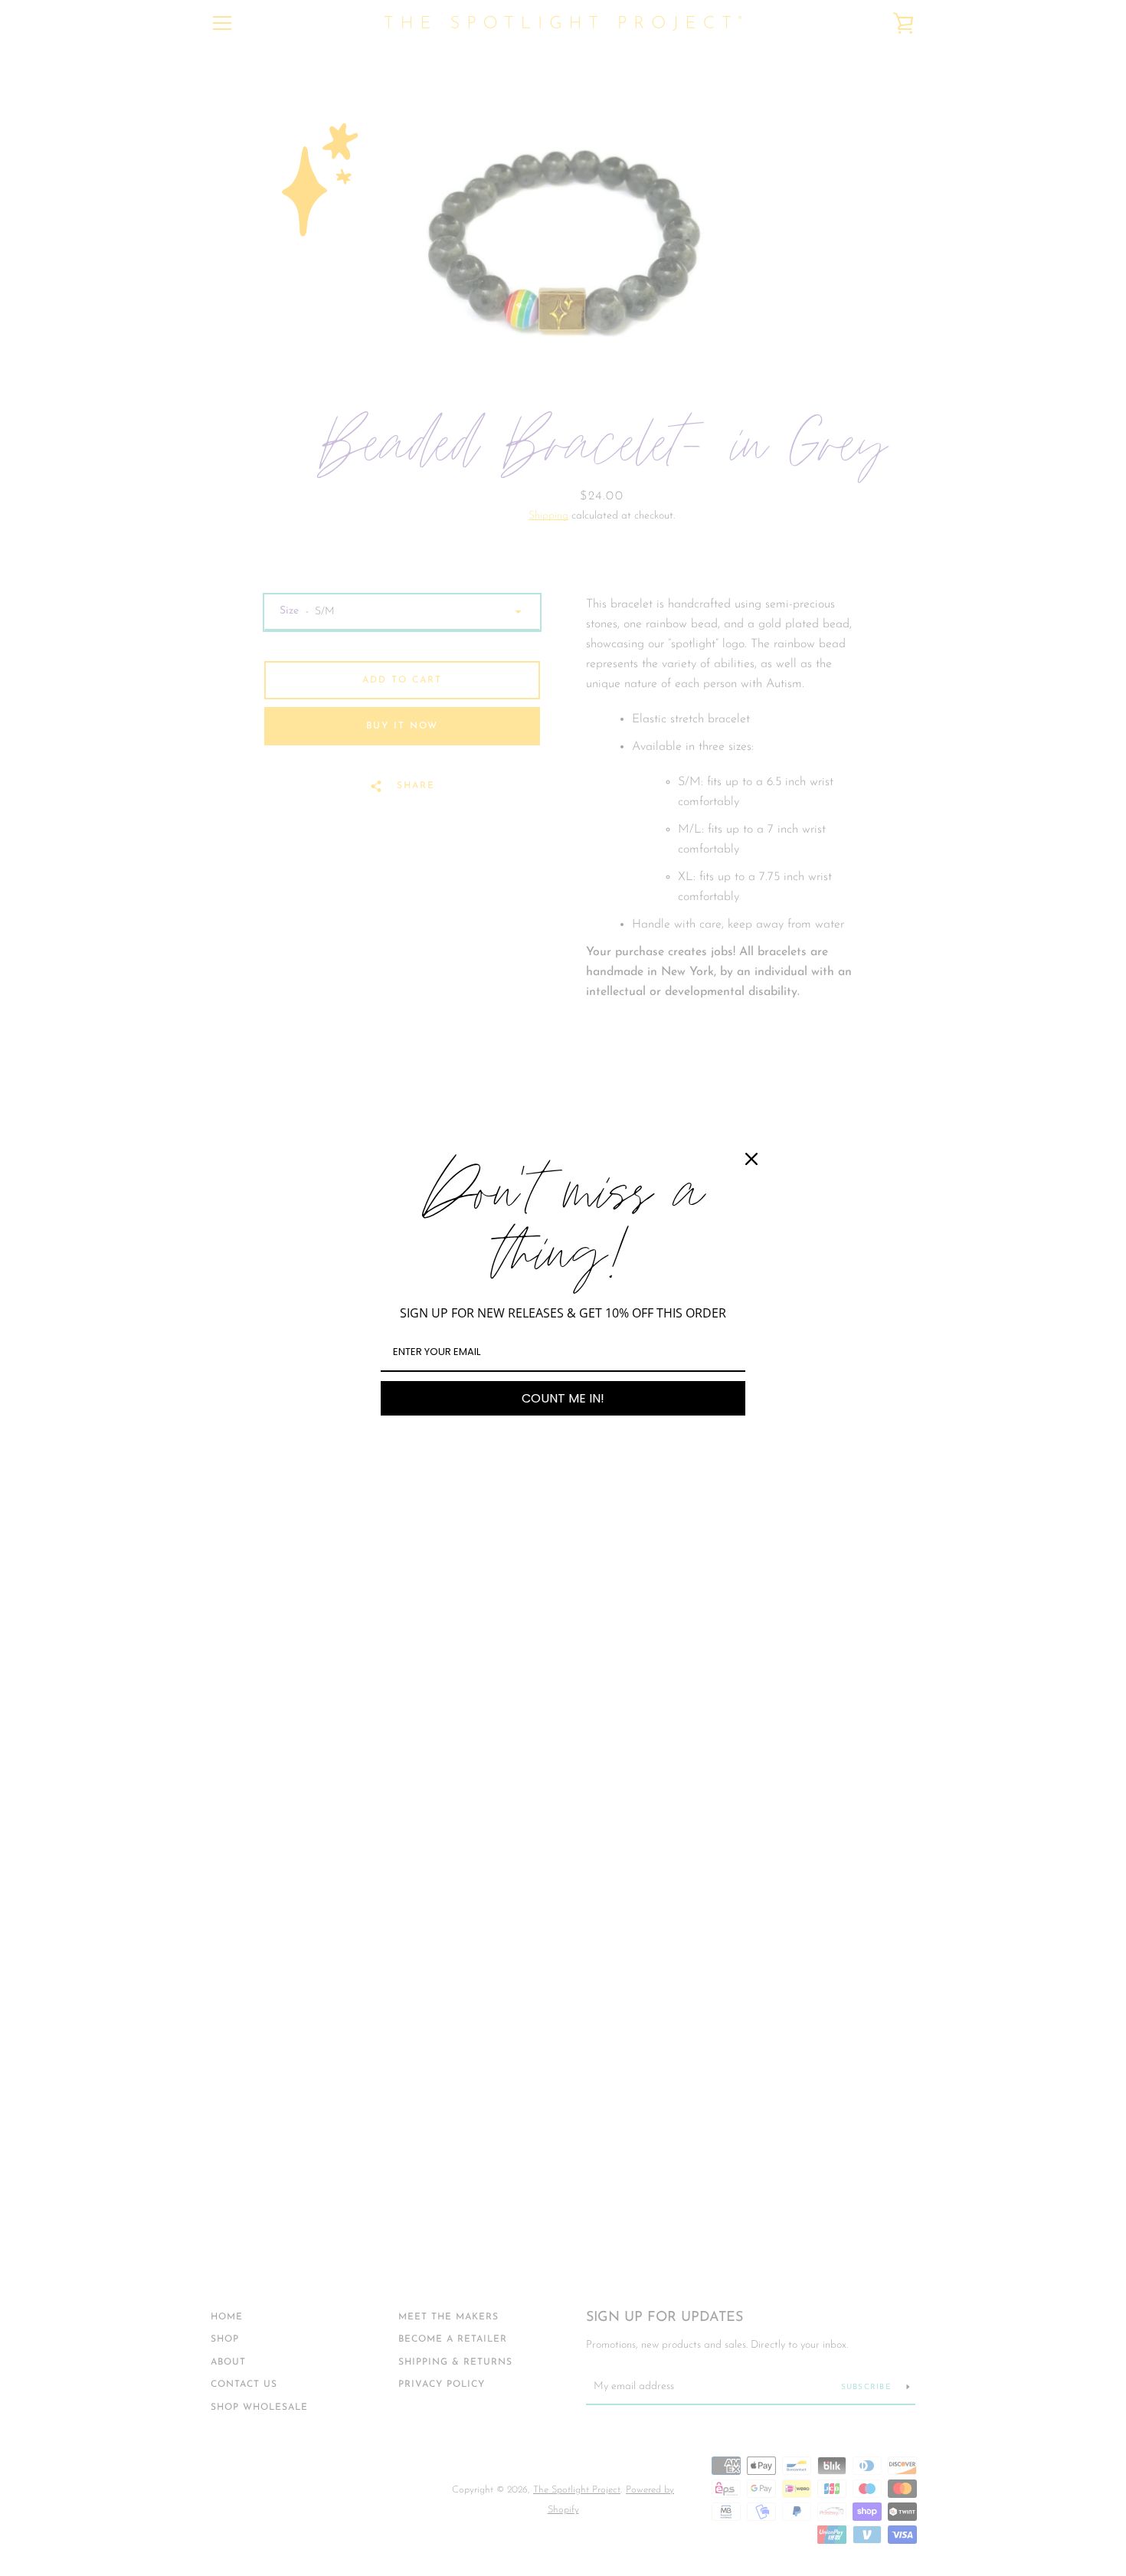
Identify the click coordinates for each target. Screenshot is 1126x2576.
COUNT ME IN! (563, 1398)
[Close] (751, 1159)
